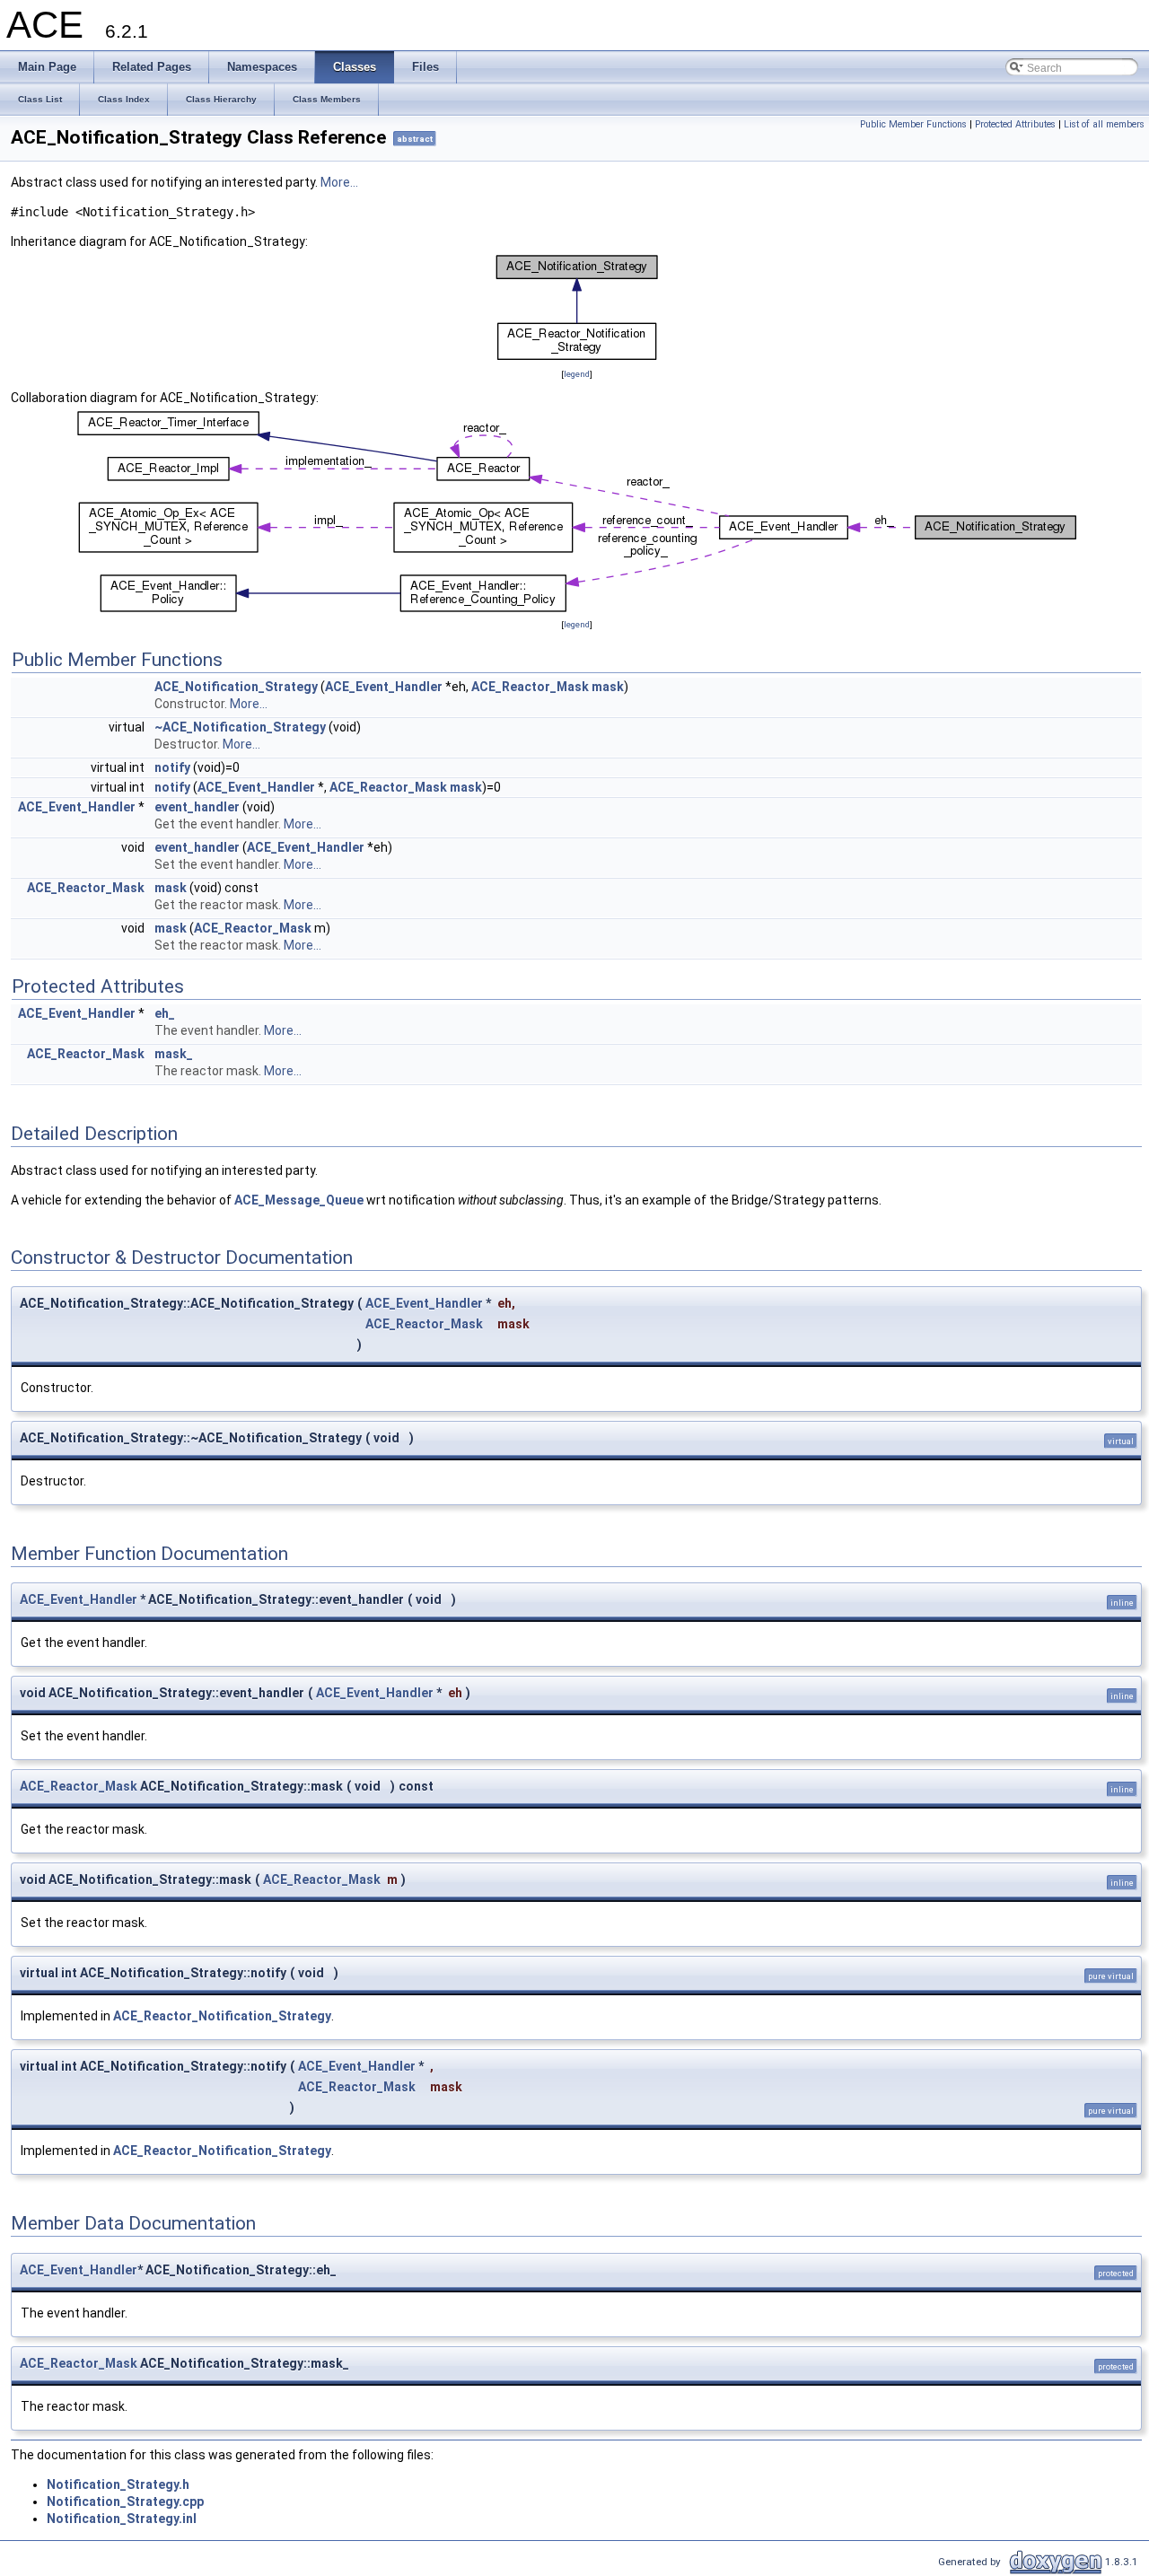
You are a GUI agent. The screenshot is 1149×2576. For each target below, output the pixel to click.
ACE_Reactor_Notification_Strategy (222, 2016)
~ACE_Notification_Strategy (240, 727)
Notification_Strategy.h (118, 2484)
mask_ (174, 1054)
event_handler (197, 807)
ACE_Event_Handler (384, 687)
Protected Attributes (1015, 124)
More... (339, 182)
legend (577, 374)
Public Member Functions (913, 124)
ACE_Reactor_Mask (530, 687)
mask (608, 687)
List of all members (1104, 124)
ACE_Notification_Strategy (236, 687)
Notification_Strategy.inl (122, 2519)
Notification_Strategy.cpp (125, 2502)
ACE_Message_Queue (299, 1200)
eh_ (165, 1013)
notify (172, 767)
